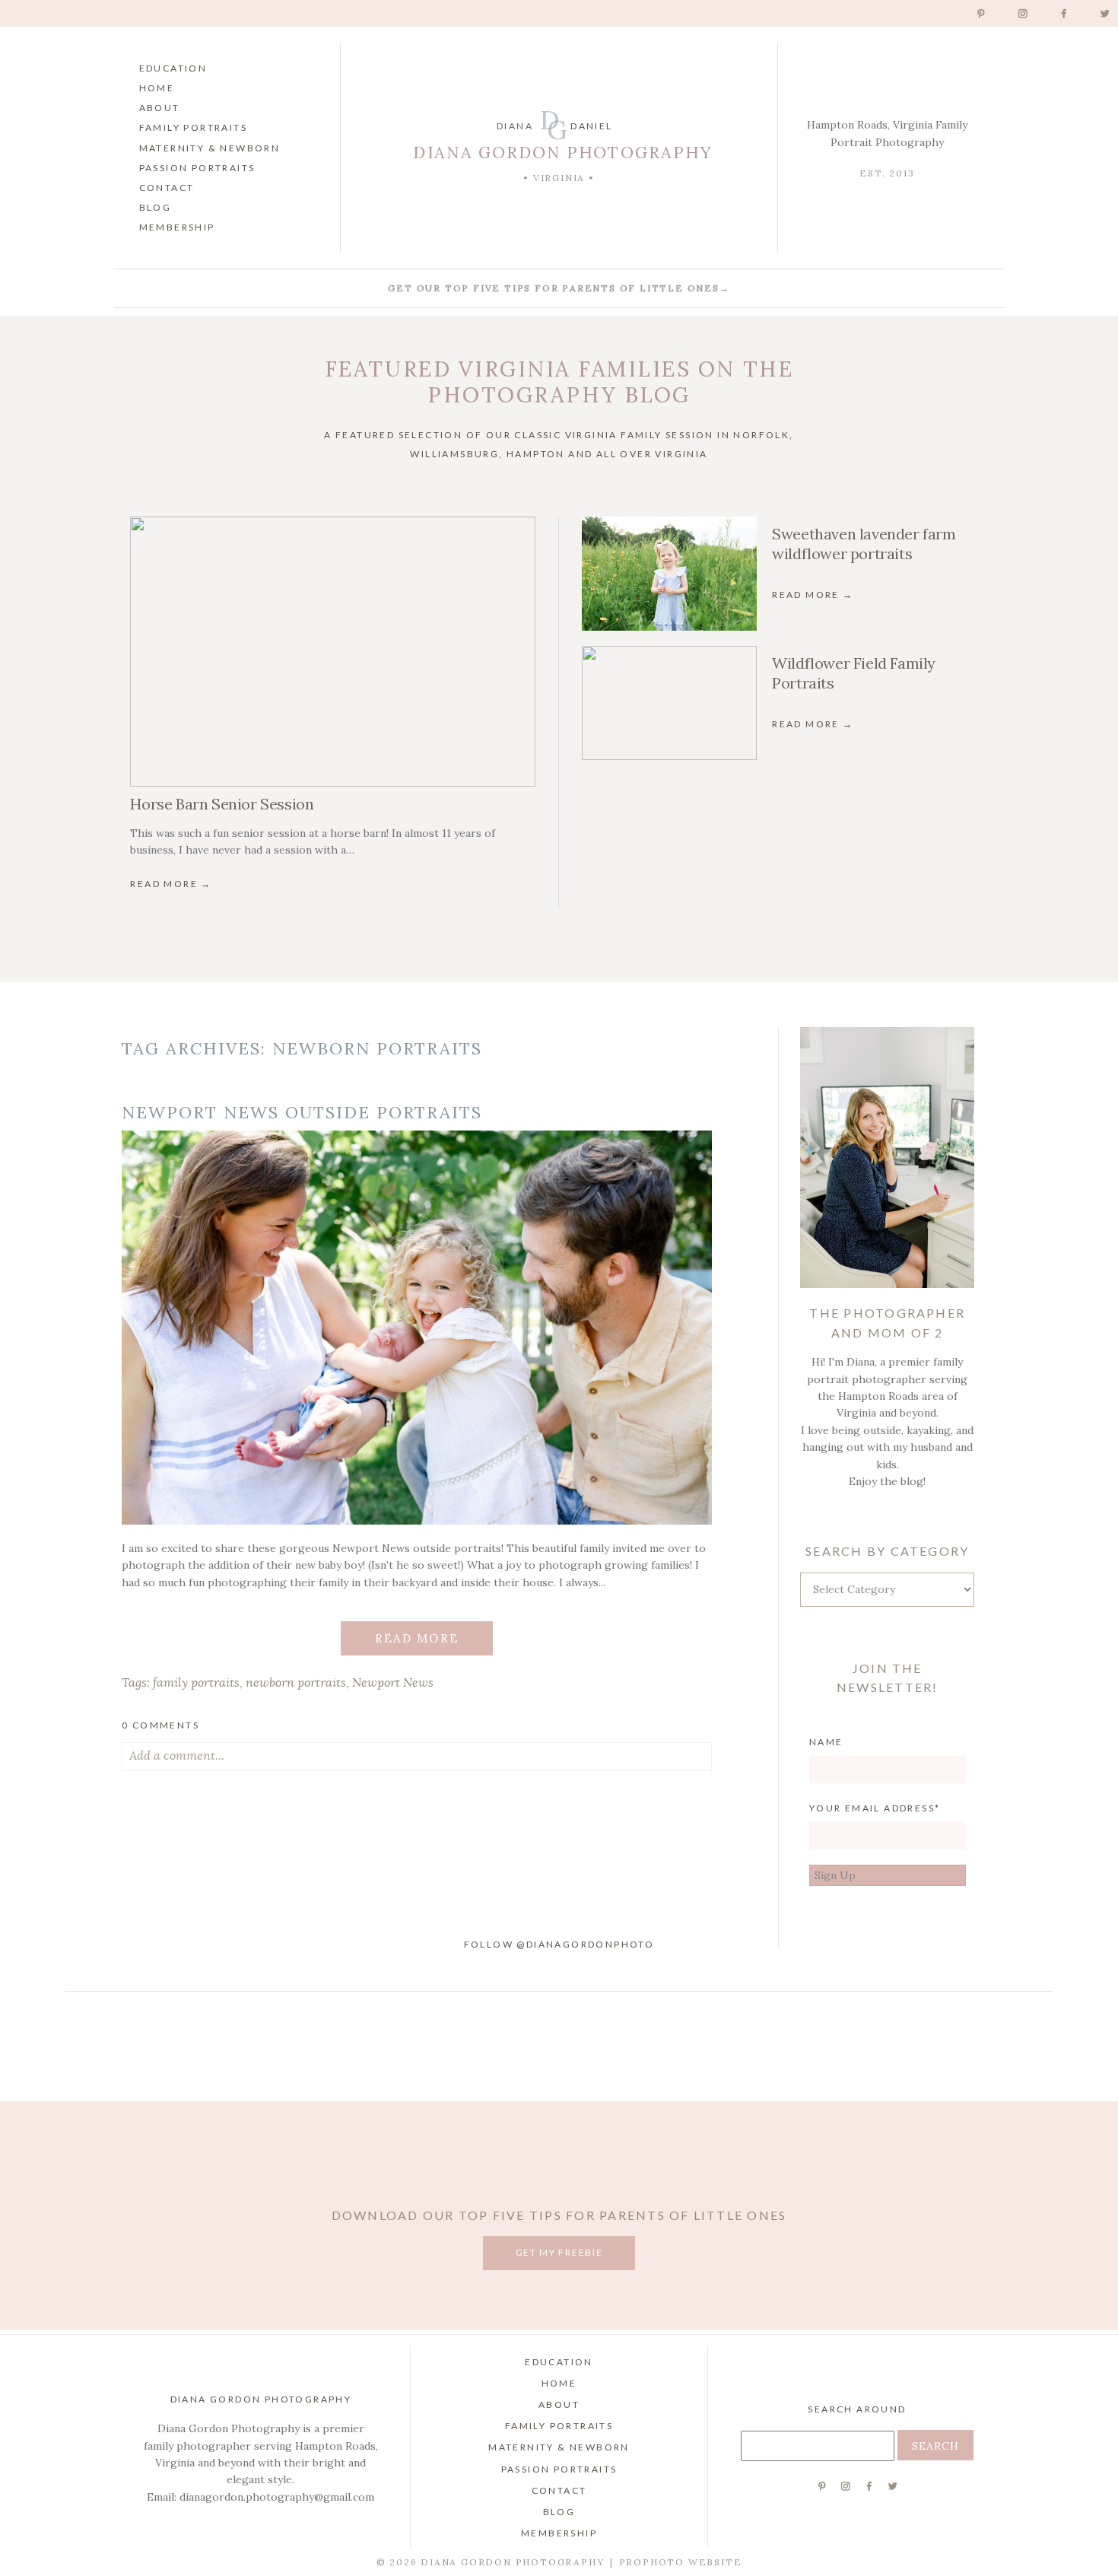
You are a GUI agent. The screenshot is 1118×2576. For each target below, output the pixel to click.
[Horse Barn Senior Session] (332, 652)
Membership (177, 227)
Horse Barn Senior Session (222, 804)
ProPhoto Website (681, 2562)
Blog (156, 207)
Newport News (393, 1683)
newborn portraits (296, 1683)
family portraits (196, 1683)
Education (173, 68)
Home (157, 88)
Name (826, 1742)
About (160, 108)
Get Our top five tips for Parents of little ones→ (559, 288)
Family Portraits (193, 127)
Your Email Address (872, 1808)
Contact (167, 188)
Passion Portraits (197, 168)
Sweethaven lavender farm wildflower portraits (864, 544)
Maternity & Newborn (210, 148)
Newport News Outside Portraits (302, 1112)
